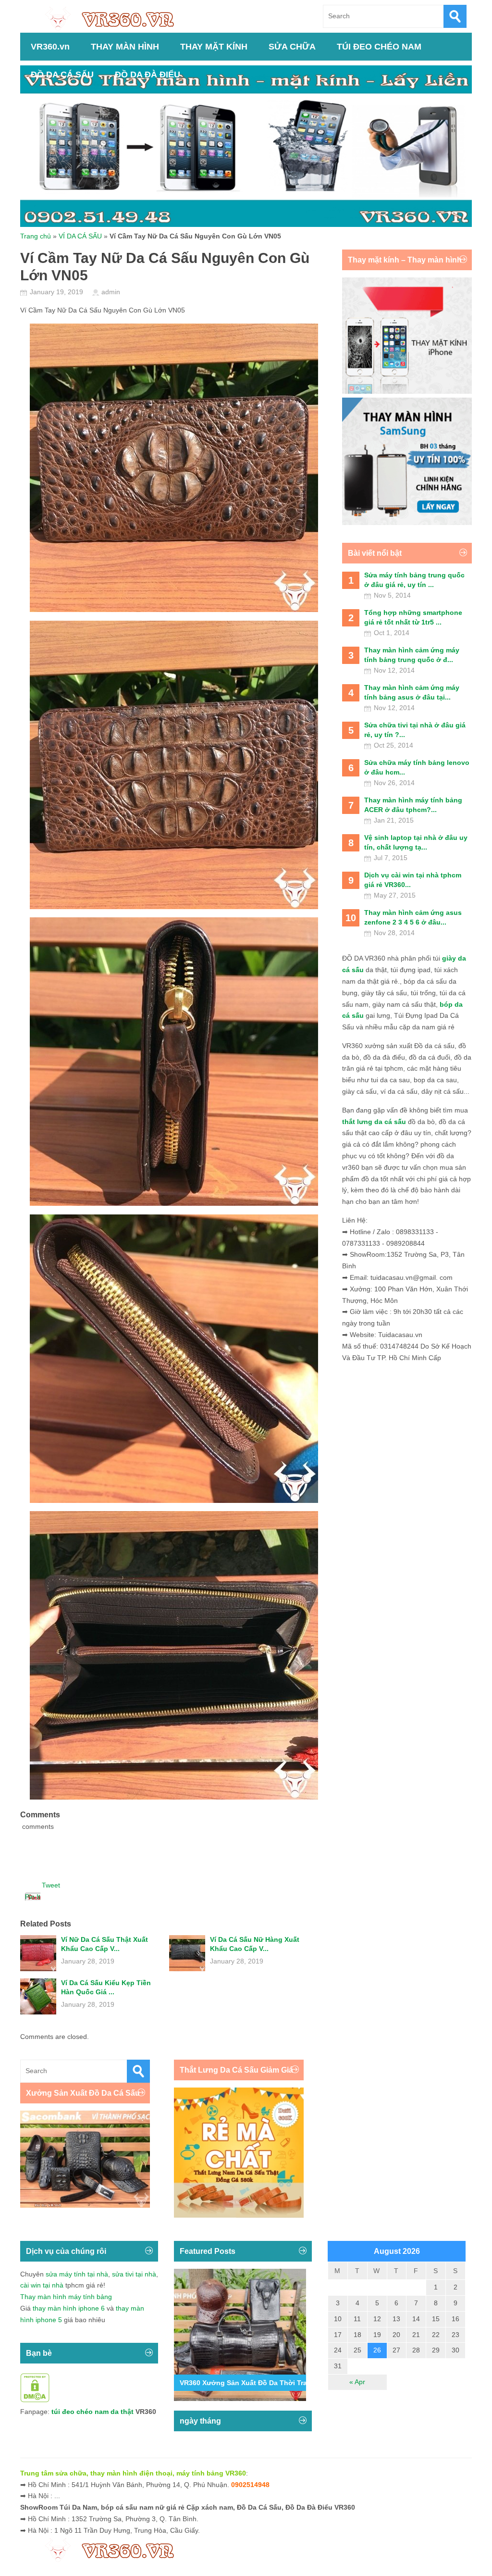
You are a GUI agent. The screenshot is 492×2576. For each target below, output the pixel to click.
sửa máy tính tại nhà (77, 2274)
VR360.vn (50, 47)
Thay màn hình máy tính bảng (66, 2297)
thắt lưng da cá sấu (374, 1122)
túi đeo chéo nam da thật (92, 2412)
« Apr (357, 2382)
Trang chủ (36, 236)
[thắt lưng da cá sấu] (239, 2215)
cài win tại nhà (42, 2285)
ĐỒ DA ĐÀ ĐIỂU (148, 75)
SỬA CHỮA (292, 47)
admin (111, 292)
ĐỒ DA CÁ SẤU (62, 75)
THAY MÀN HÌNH (125, 47)
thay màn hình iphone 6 (69, 2308)
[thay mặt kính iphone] (407, 391)
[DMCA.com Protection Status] (35, 2400)
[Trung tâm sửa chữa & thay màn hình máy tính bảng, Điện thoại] (114, 18)
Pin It (33, 1897)
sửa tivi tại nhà (134, 2274)
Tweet (51, 1885)
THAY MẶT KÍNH (214, 47)
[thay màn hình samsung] (407, 523)
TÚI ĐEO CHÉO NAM (379, 47)
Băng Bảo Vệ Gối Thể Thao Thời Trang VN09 (252, 2383)
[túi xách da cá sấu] (85, 2205)
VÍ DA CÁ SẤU (80, 236)
